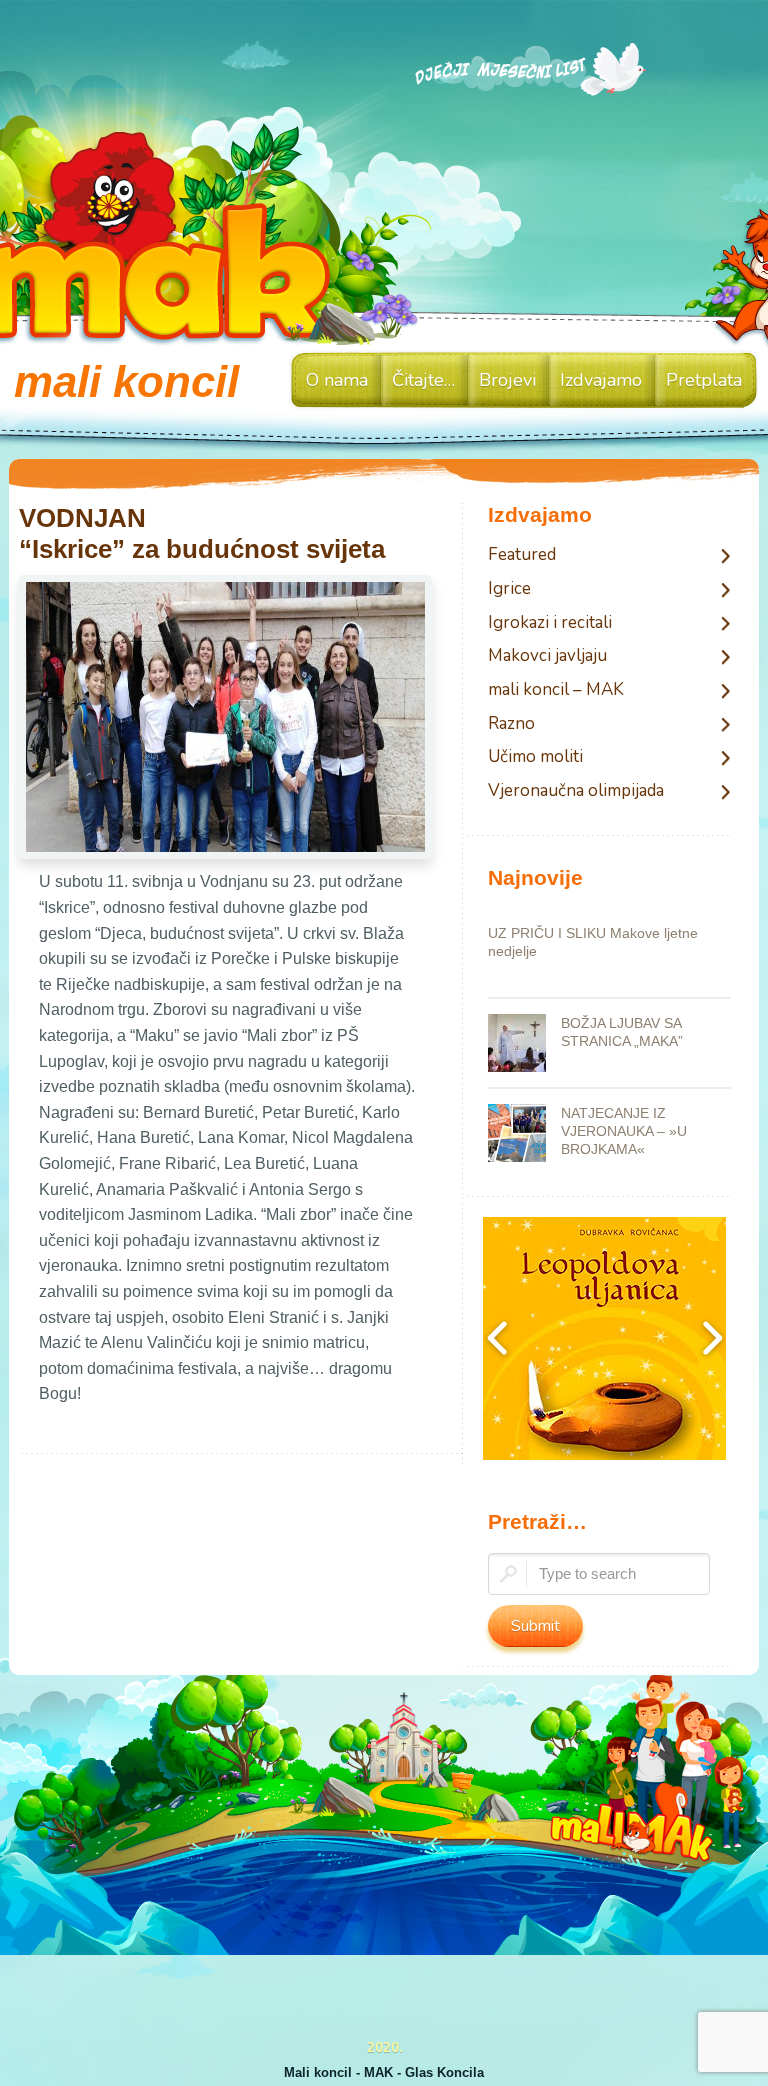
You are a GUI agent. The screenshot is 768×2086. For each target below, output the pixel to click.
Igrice (509, 589)
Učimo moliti (535, 757)
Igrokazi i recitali (550, 623)
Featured (522, 555)
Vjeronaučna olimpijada (576, 791)
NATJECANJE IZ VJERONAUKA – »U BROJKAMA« (624, 1131)
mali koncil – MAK (556, 690)
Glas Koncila (444, 2072)
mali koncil (126, 381)
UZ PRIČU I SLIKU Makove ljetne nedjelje (593, 942)
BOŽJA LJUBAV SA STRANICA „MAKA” (622, 1032)
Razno (511, 724)
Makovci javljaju (547, 656)
